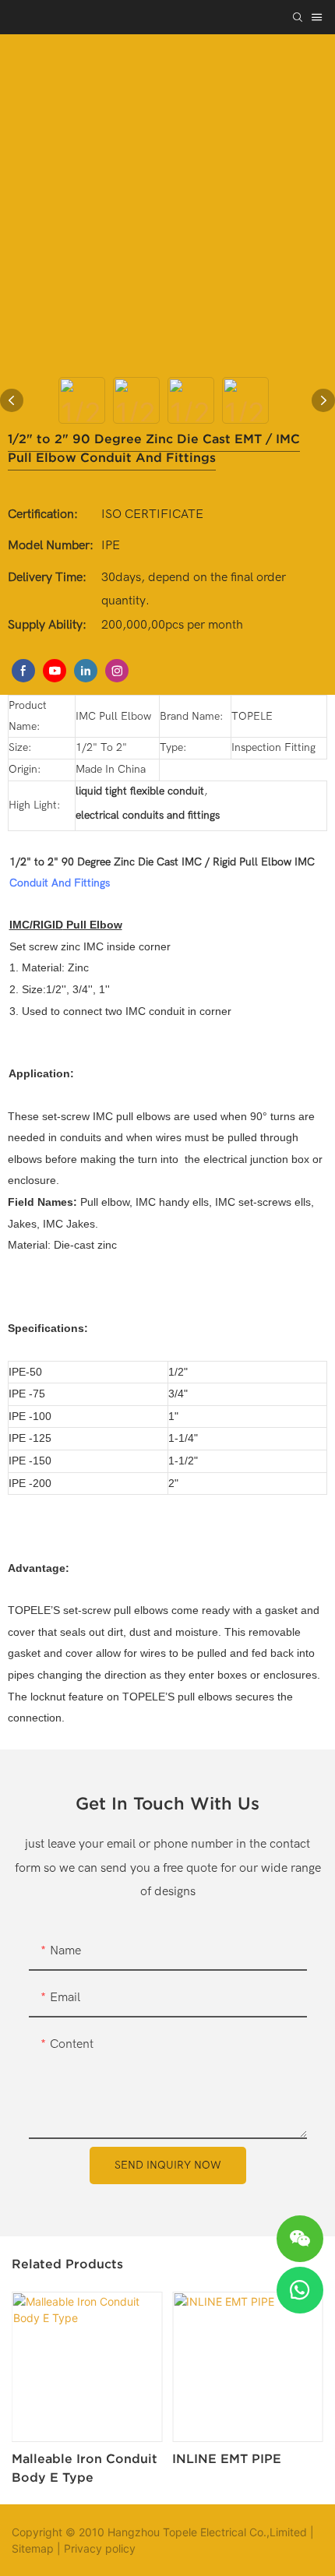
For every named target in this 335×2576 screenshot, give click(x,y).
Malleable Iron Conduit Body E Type (85, 2468)
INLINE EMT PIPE (227, 2458)
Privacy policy (100, 2548)
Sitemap (33, 2548)
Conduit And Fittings (60, 883)
